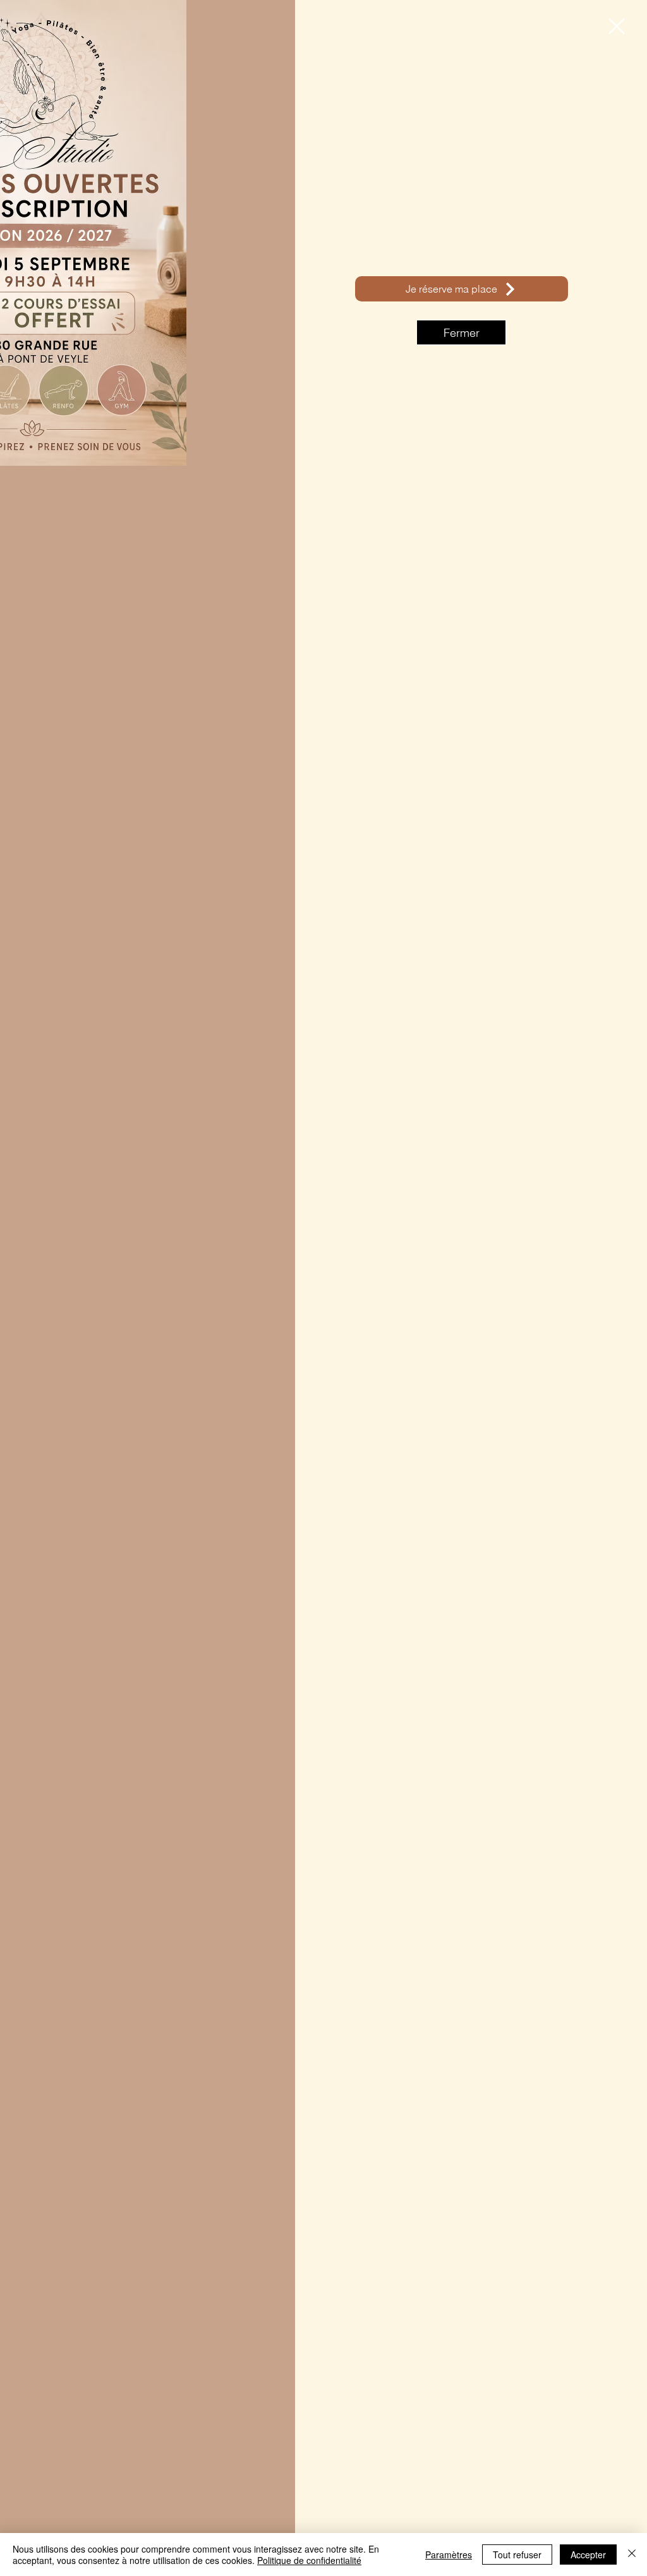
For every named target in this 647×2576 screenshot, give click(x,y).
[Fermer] (632, 2555)
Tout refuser (517, 2555)
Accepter (588, 2555)
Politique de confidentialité (309, 2560)
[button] (617, 26)
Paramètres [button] (449, 2555)
